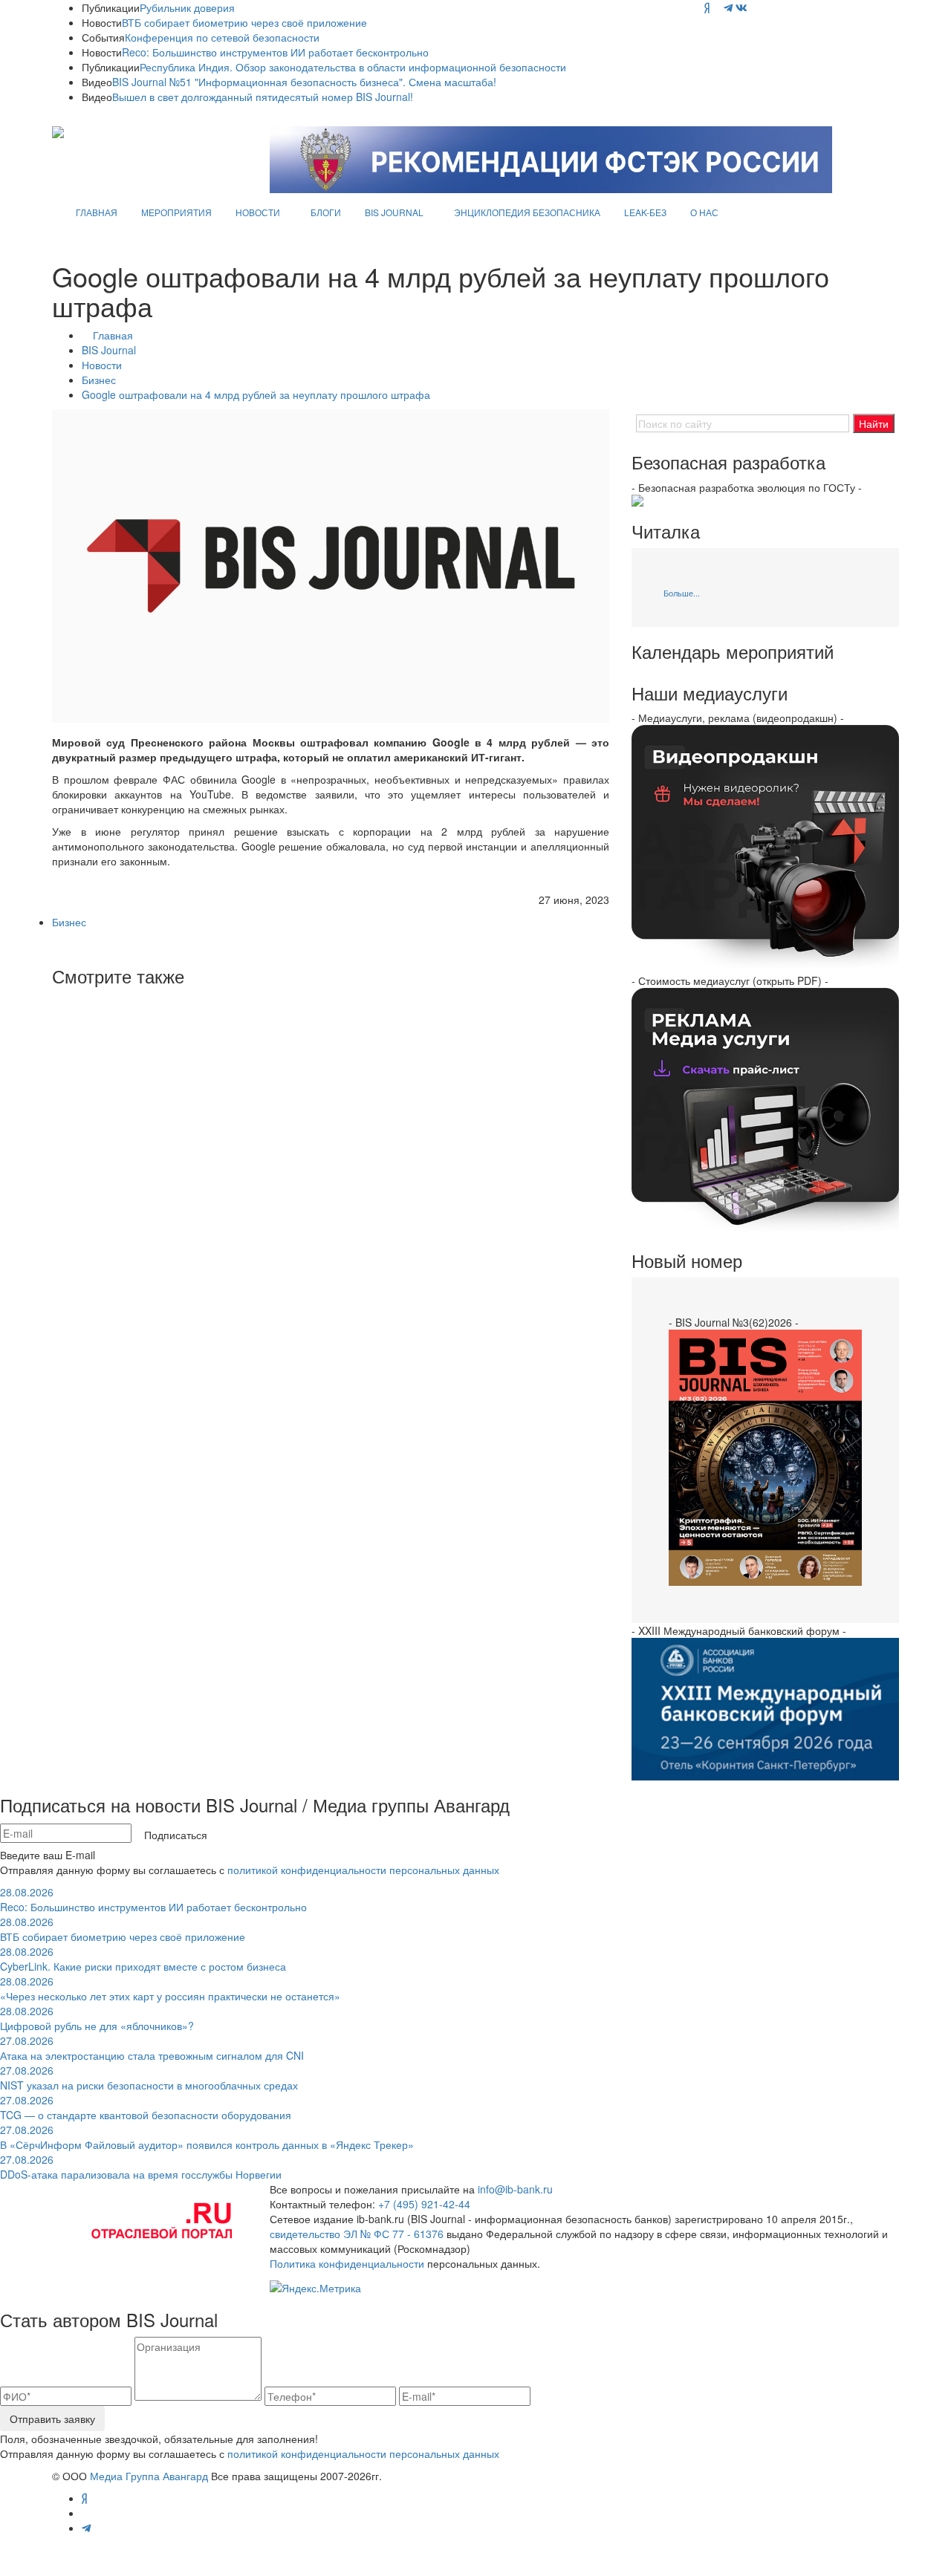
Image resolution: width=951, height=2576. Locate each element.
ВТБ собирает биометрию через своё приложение (244, 22)
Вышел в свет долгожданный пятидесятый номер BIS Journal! (263, 97)
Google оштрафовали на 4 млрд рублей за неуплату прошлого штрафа (256, 394)
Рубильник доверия (187, 7)
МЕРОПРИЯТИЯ (176, 212)
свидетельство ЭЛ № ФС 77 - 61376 (357, 2234)
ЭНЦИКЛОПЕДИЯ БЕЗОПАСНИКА (527, 212)
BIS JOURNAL (394, 212)
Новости (102, 365)
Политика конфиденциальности (347, 2263)
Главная (113, 335)
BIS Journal (109, 350)
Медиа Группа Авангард (149, 2476)
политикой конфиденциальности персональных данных (363, 1870)
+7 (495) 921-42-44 (424, 2204)
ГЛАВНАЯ (97, 212)
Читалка (666, 531)
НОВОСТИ (258, 212)
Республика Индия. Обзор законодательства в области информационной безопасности (353, 67)
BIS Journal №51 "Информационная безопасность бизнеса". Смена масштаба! (304, 82)
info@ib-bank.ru (515, 2189)
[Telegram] (728, 7)
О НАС (704, 212)
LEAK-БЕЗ (645, 212)
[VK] (741, 7)
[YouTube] (717, 7)
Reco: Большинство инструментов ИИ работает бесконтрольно (275, 52)
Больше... (682, 593)
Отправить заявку (52, 2419)
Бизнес (99, 380)
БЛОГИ (326, 212)
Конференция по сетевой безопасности (222, 37)
